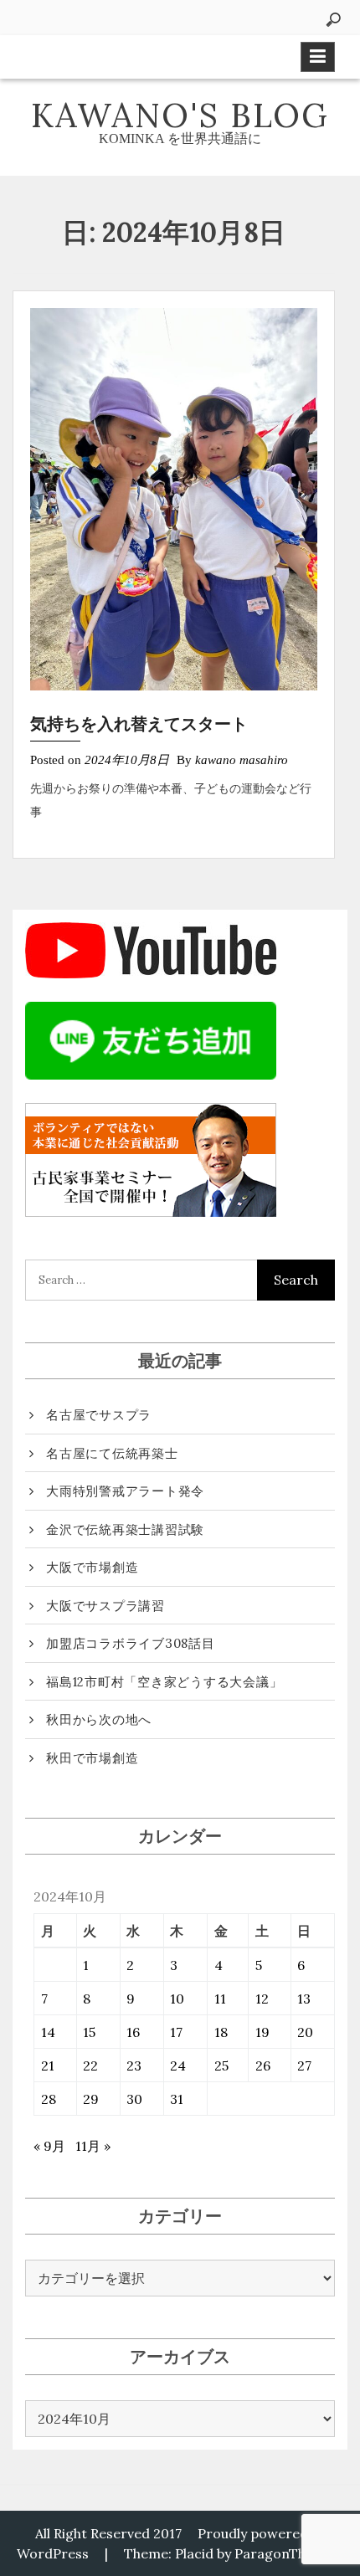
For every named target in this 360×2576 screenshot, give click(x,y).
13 (304, 1999)
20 (305, 2032)
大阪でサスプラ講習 (105, 1606)
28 (49, 2099)
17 (176, 2032)
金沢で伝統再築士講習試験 (125, 1529)
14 (48, 2032)
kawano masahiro (242, 760)
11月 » (93, 2146)
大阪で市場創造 (92, 1567)
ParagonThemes (287, 2553)
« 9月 (49, 2146)
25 (221, 2065)
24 (178, 2065)
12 (262, 1999)
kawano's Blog (180, 115)
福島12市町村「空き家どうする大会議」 (164, 1682)
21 (48, 2065)
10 (177, 1999)
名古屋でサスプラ (99, 1415)
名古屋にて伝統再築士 (112, 1453)
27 (304, 2065)
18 (221, 2032)
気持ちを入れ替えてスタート (139, 724)
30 (134, 2099)
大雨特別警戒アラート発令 (125, 1491)
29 (91, 2099)
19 (262, 2032)
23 (134, 2065)
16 (133, 2032)
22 (90, 2065)
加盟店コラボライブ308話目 (131, 1643)
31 (177, 2099)
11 (220, 1999)
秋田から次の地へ (99, 1719)
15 (89, 2032)
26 (263, 2065)
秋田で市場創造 (92, 1758)
